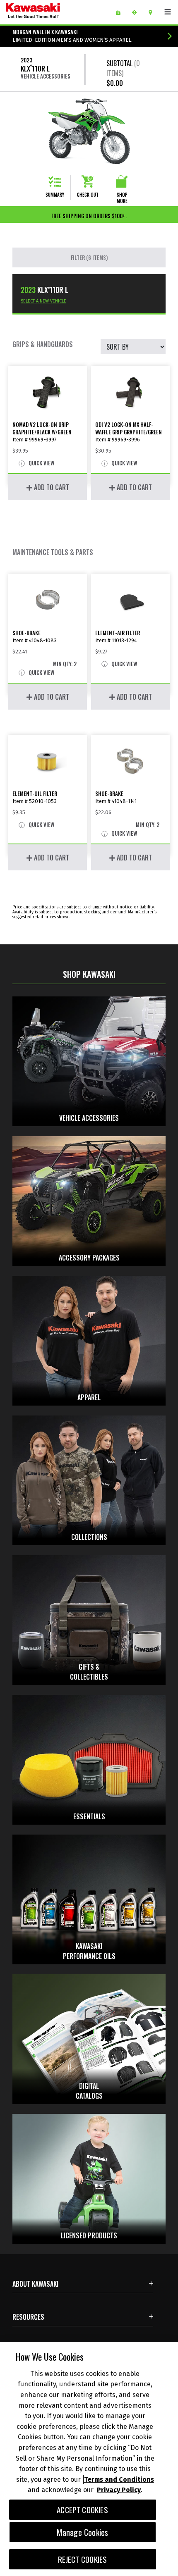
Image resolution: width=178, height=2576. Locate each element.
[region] (89, 2459)
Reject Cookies (83, 2559)
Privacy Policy (119, 2490)
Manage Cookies (83, 2532)
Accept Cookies (82, 2510)
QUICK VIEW (41, 463)
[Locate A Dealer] (153, 12)
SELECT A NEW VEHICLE (43, 301)
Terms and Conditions (119, 2479)
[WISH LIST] (121, 12)
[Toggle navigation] (168, 12)
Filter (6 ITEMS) (89, 257)
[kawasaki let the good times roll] (53, 12)
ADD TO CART (51, 487)
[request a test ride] (137, 12)
